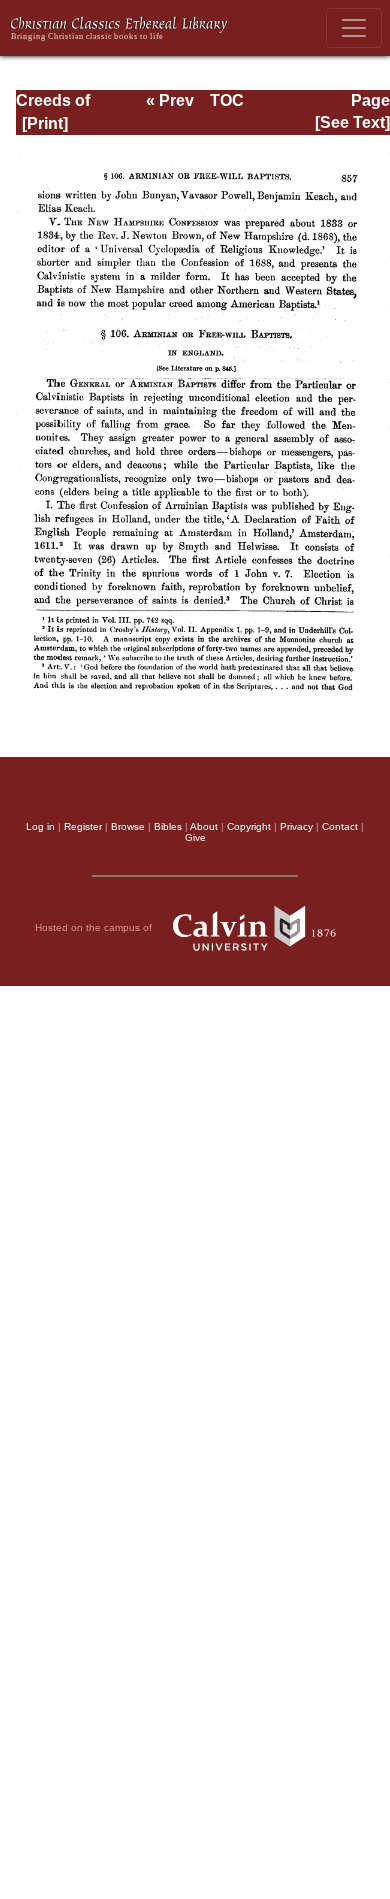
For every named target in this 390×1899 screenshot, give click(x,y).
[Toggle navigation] (354, 28)
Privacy (296, 826)
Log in (40, 826)
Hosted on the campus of (95, 926)
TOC (227, 100)
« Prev (170, 100)
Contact (340, 826)
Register (83, 826)
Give (195, 837)
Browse (128, 826)
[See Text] (352, 122)
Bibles (168, 826)
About (204, 826)
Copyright (249, 826)
